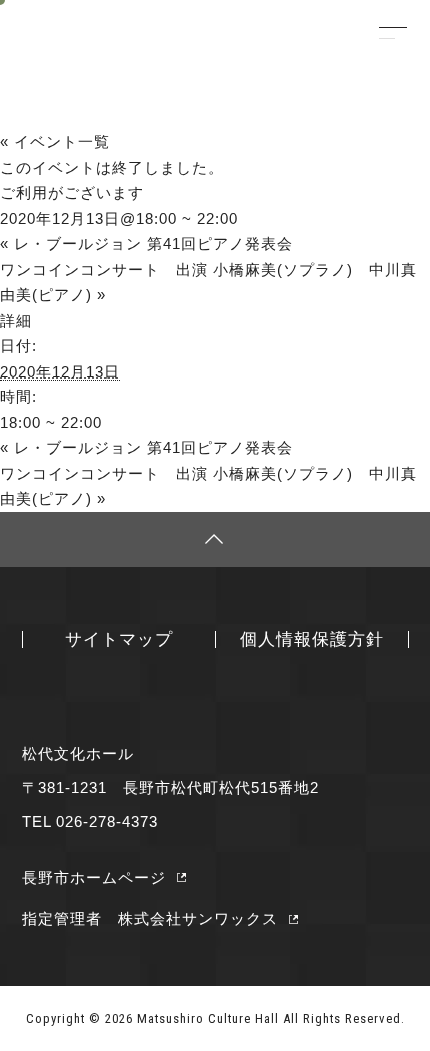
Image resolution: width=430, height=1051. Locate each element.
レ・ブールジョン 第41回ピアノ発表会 (146, 243)
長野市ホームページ (94, 877)
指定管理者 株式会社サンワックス (150, 918)
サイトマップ (119, 639)
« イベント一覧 (55, 141)
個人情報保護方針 (312, 639)
